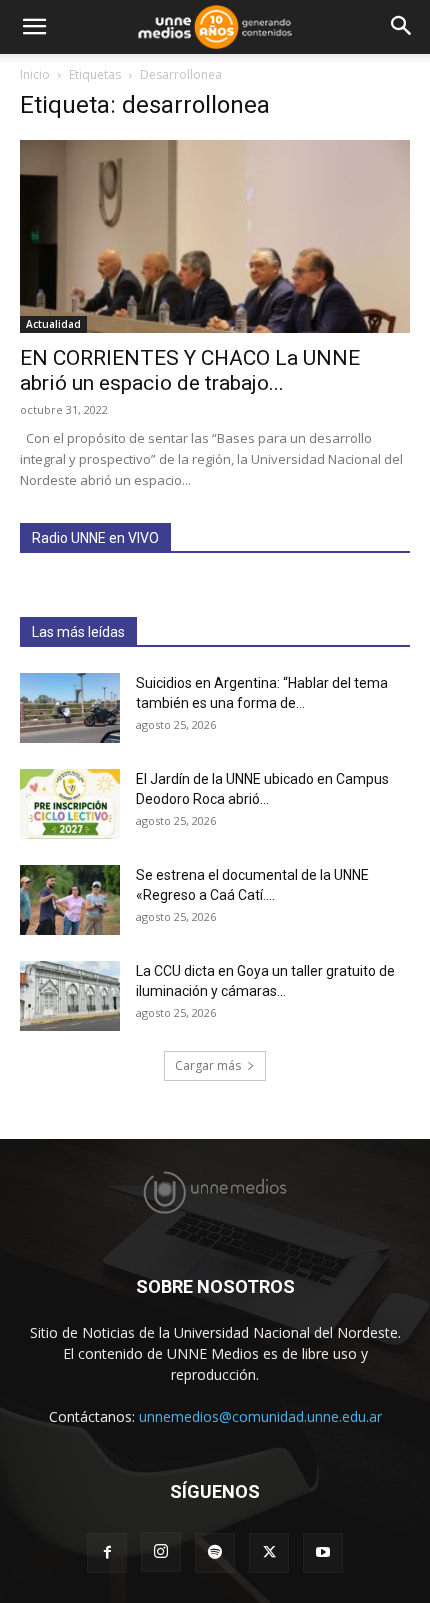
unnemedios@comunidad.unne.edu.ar (260, 1416)
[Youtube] (323, 1553)
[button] (34, 27)
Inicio (35, 74)
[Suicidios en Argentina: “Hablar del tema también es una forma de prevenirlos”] (70, 708)
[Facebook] (107, 1553)
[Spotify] (215, 1553)
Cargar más (208, 1065)
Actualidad (53, 324)
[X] (269, 1553)
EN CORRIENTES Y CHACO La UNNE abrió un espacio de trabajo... (190, 370)
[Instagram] (161, 1552)
